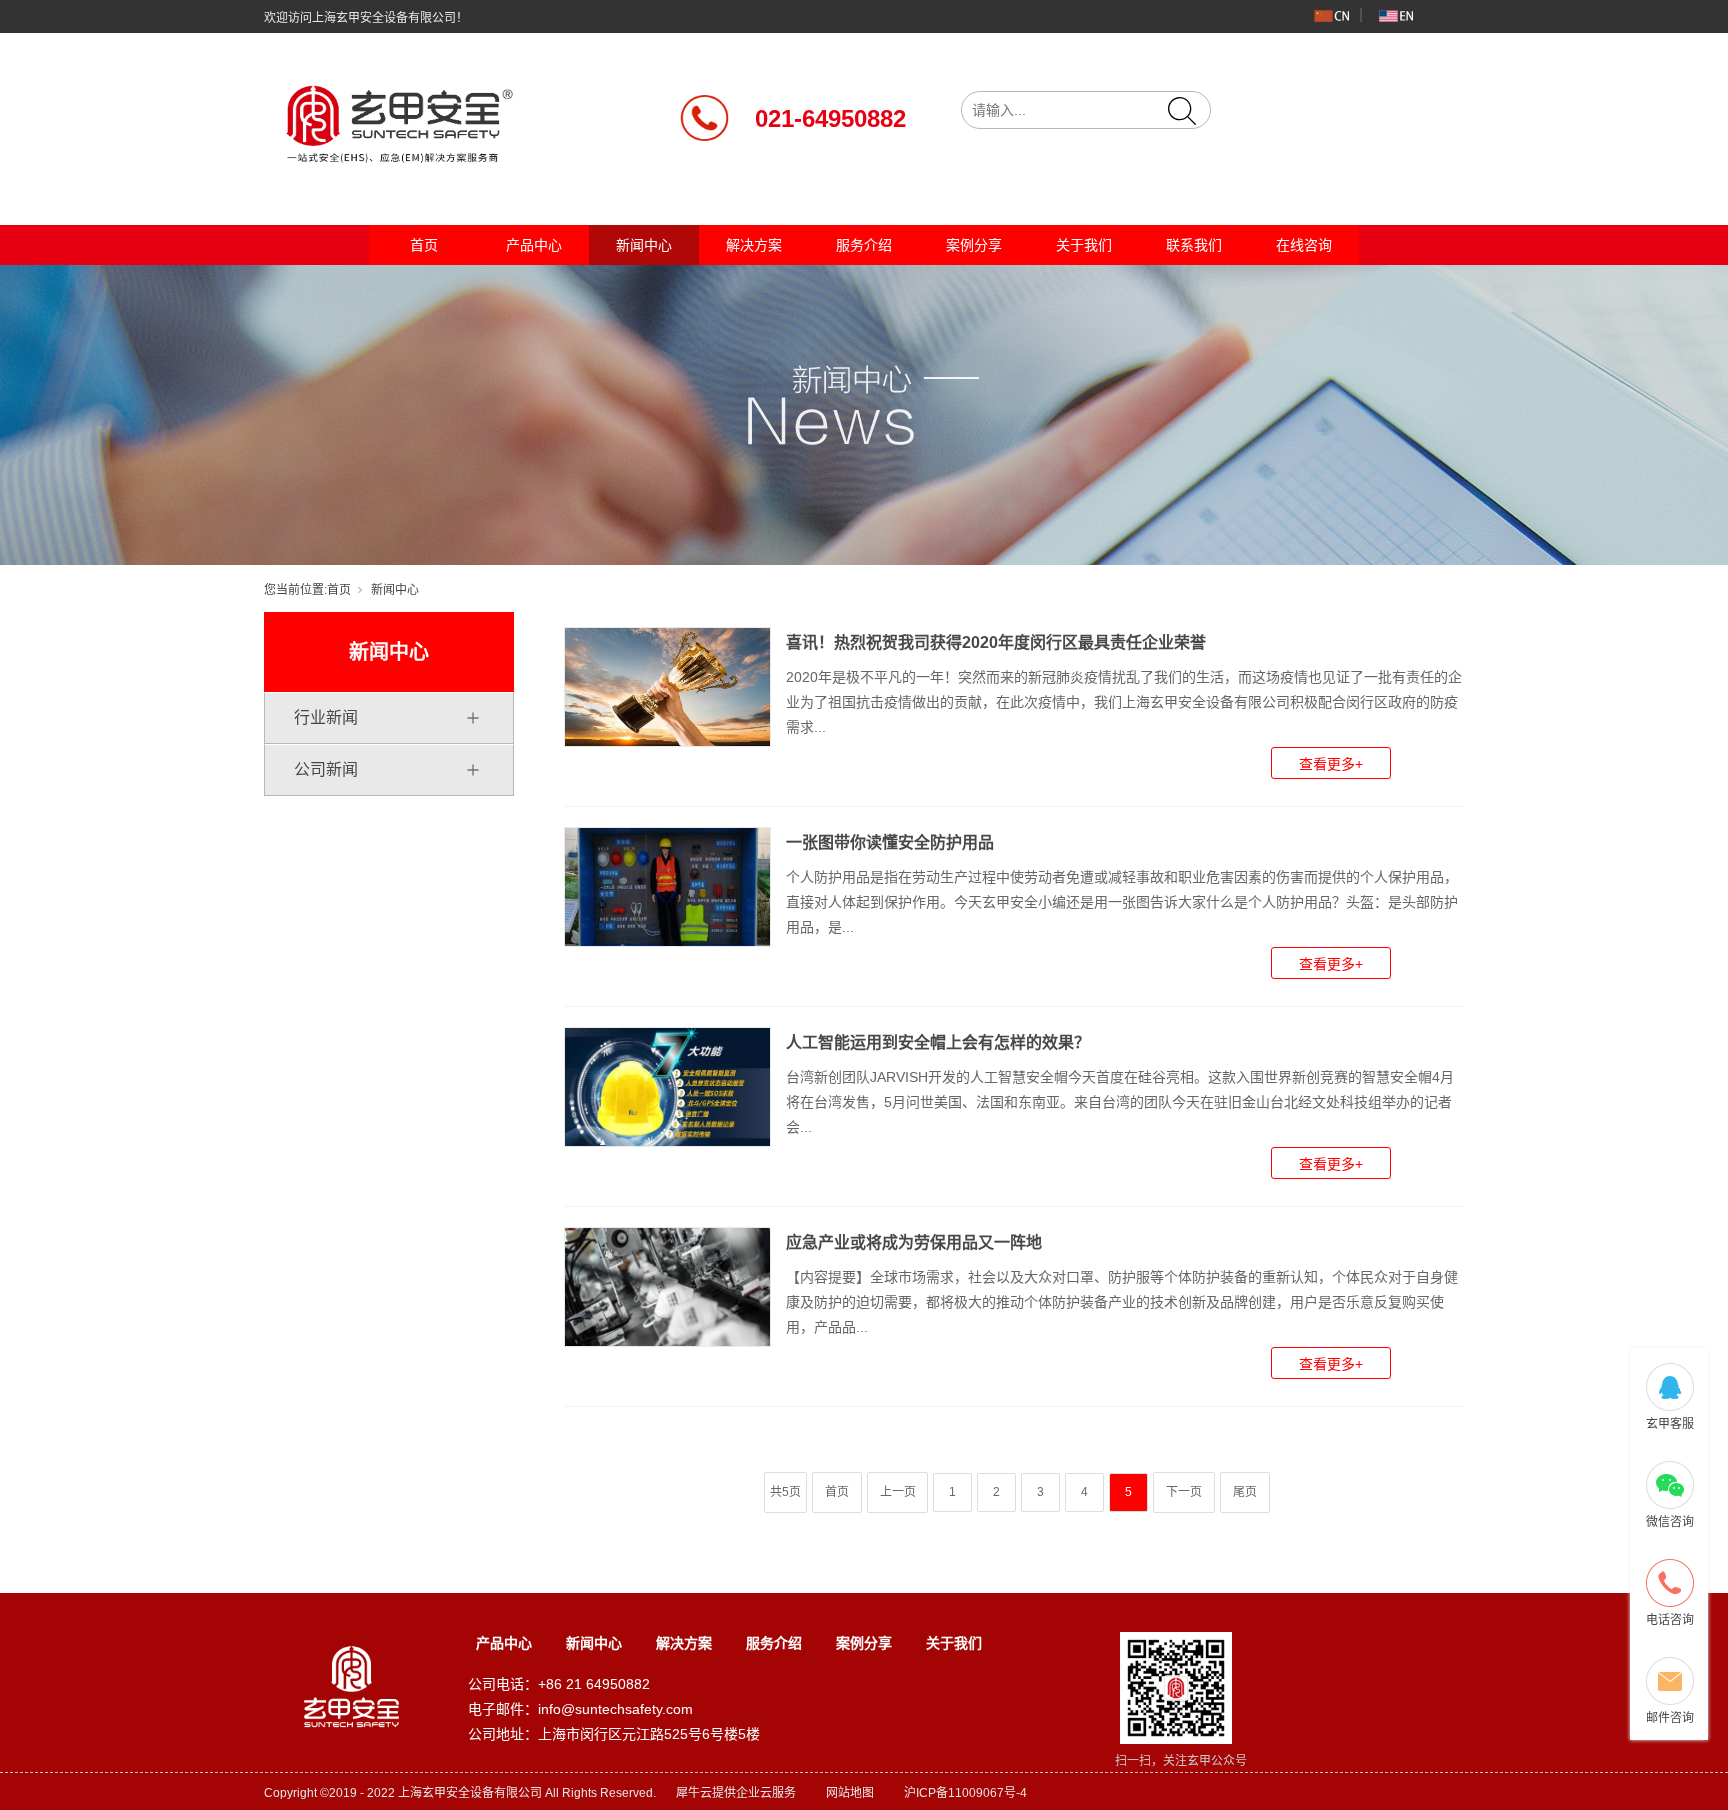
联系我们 (1194, 245)
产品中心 (534, 245)
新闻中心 (644, 245)
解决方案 (754, 245)
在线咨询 (1304, 245)
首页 (424, 245)
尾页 (1245, 1492)
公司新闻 (326, 769)
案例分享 (974, 245)
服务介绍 (864, 245)
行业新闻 (326, 717)
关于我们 (1084, 245)
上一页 (898, 1492)
